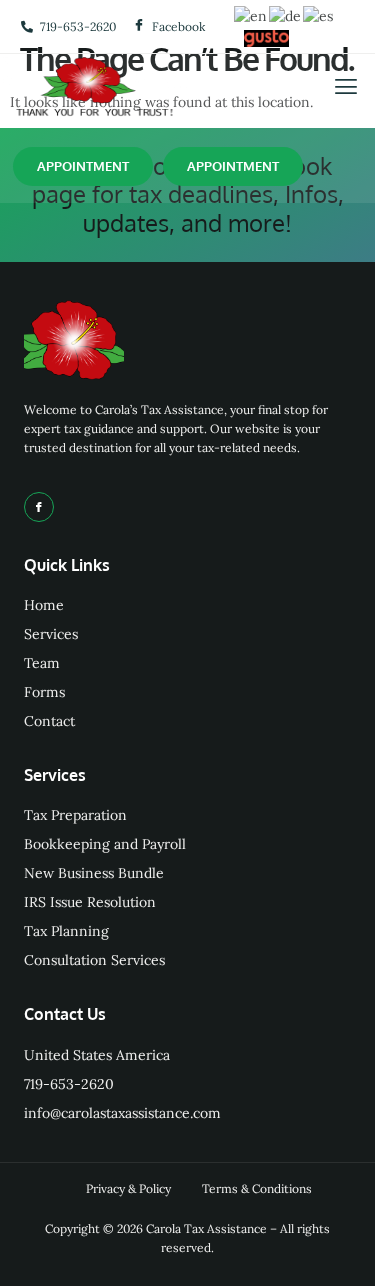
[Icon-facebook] (39, 507)
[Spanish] (319, 15)
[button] (345, 87)
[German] (286, 15)
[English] (251, 15)
